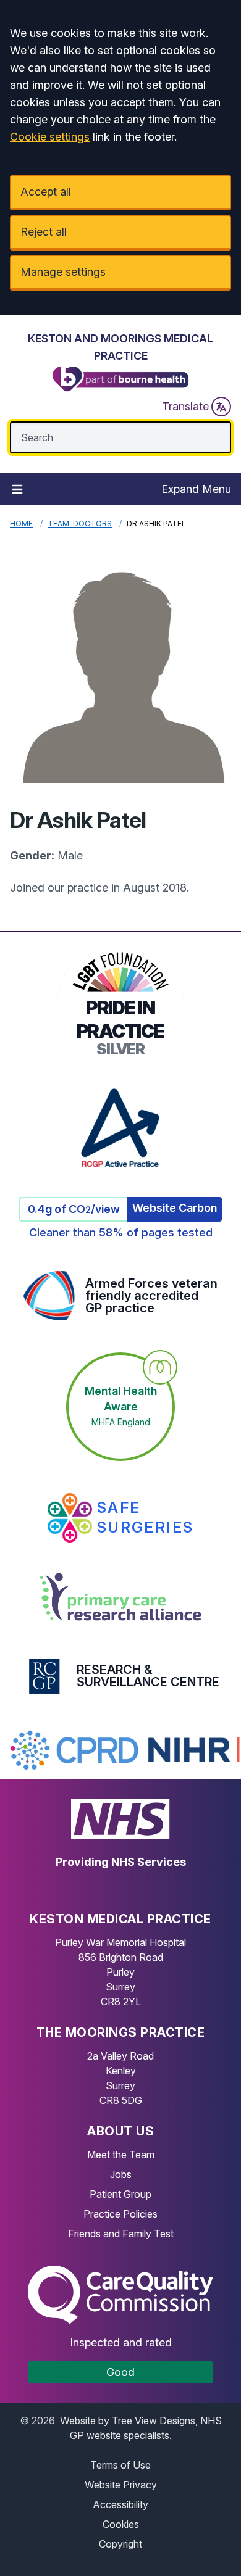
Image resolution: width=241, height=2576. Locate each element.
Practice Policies (120, 2214)
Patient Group (120, 2194)
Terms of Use (120, 2465)
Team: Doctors (80, 524)
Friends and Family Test (121, 2234)
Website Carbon (175, 1208)
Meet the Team (121, 2155)
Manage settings (63, 272)
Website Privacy (121, 2485)
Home (21, 524)
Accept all (46, 192)
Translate (185, 406)
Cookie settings (50, 137)
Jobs (121, 2174)
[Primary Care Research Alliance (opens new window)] (120, 1597)
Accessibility (120, 2504)
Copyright (120, 2544)
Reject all (44, 232)
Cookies (121, 2524)
